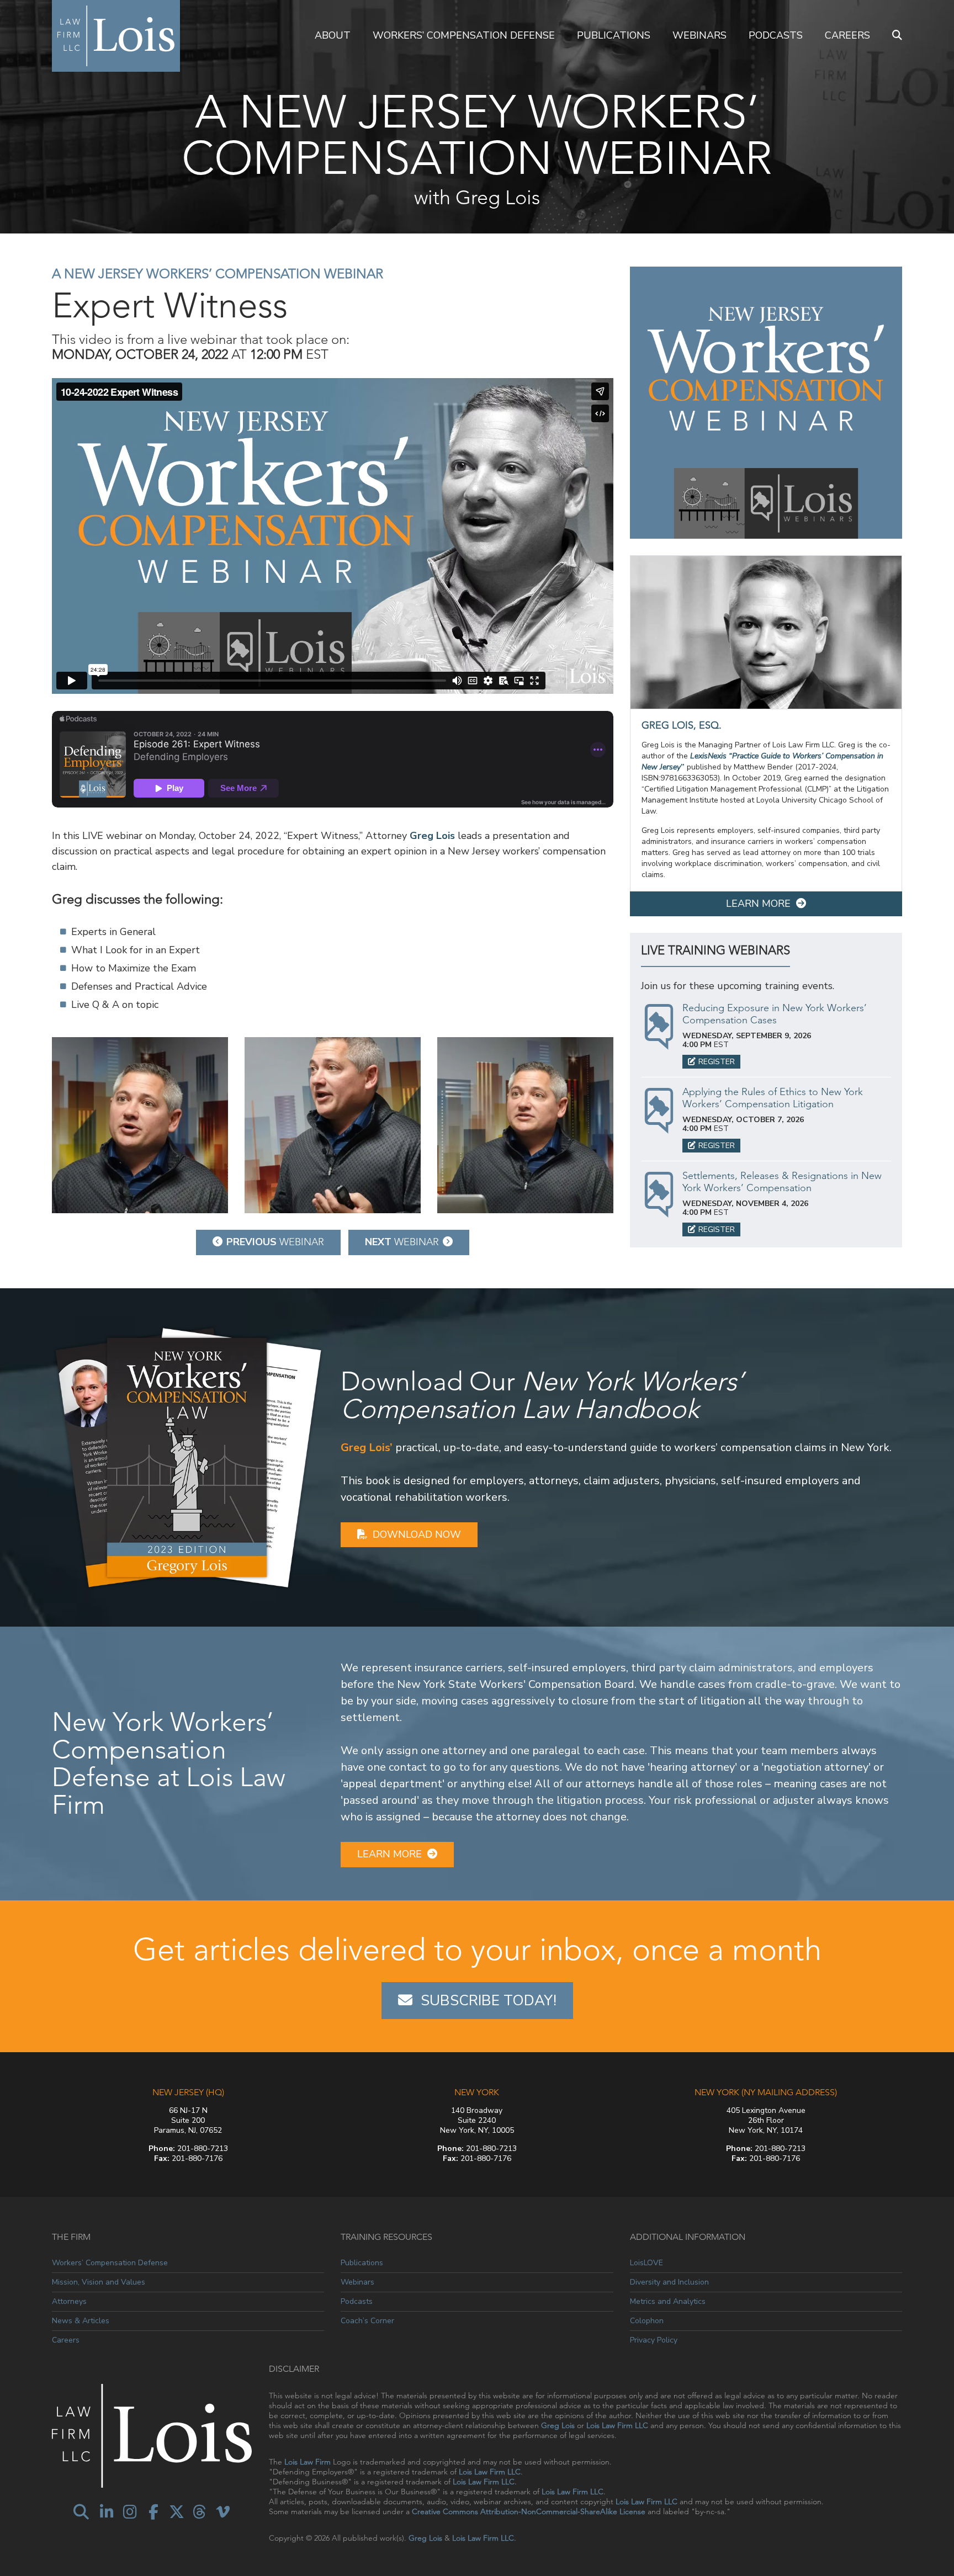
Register (717, 1062)
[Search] (897, 36)
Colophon (647, 2321)
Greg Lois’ (367, 1448)
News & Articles (81, 2321)
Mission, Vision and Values (99, 2282)
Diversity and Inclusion (669, 2282)
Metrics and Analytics (668, 2301)
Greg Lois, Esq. (682, 725)
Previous (275, 1242)
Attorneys (69, 2301)
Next (402, 1242)
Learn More (758, 904)
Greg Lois (432, 836)
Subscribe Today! (489, 2001)
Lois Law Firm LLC (617, 2425)
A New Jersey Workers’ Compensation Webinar (218, 273)
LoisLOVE (646, 2263)
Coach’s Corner (367, 2321)
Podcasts (776, 35)
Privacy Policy (654, 2340)
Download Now (417, 1534)
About (333, 35)
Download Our (542, 1395)
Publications (614, 35)
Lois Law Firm (308, 2462)
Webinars (699, 35)
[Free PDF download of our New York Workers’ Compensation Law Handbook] (188, 1457)
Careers (847, 35)
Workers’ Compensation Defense (464, 35)
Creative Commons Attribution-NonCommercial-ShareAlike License (529, 2511)
